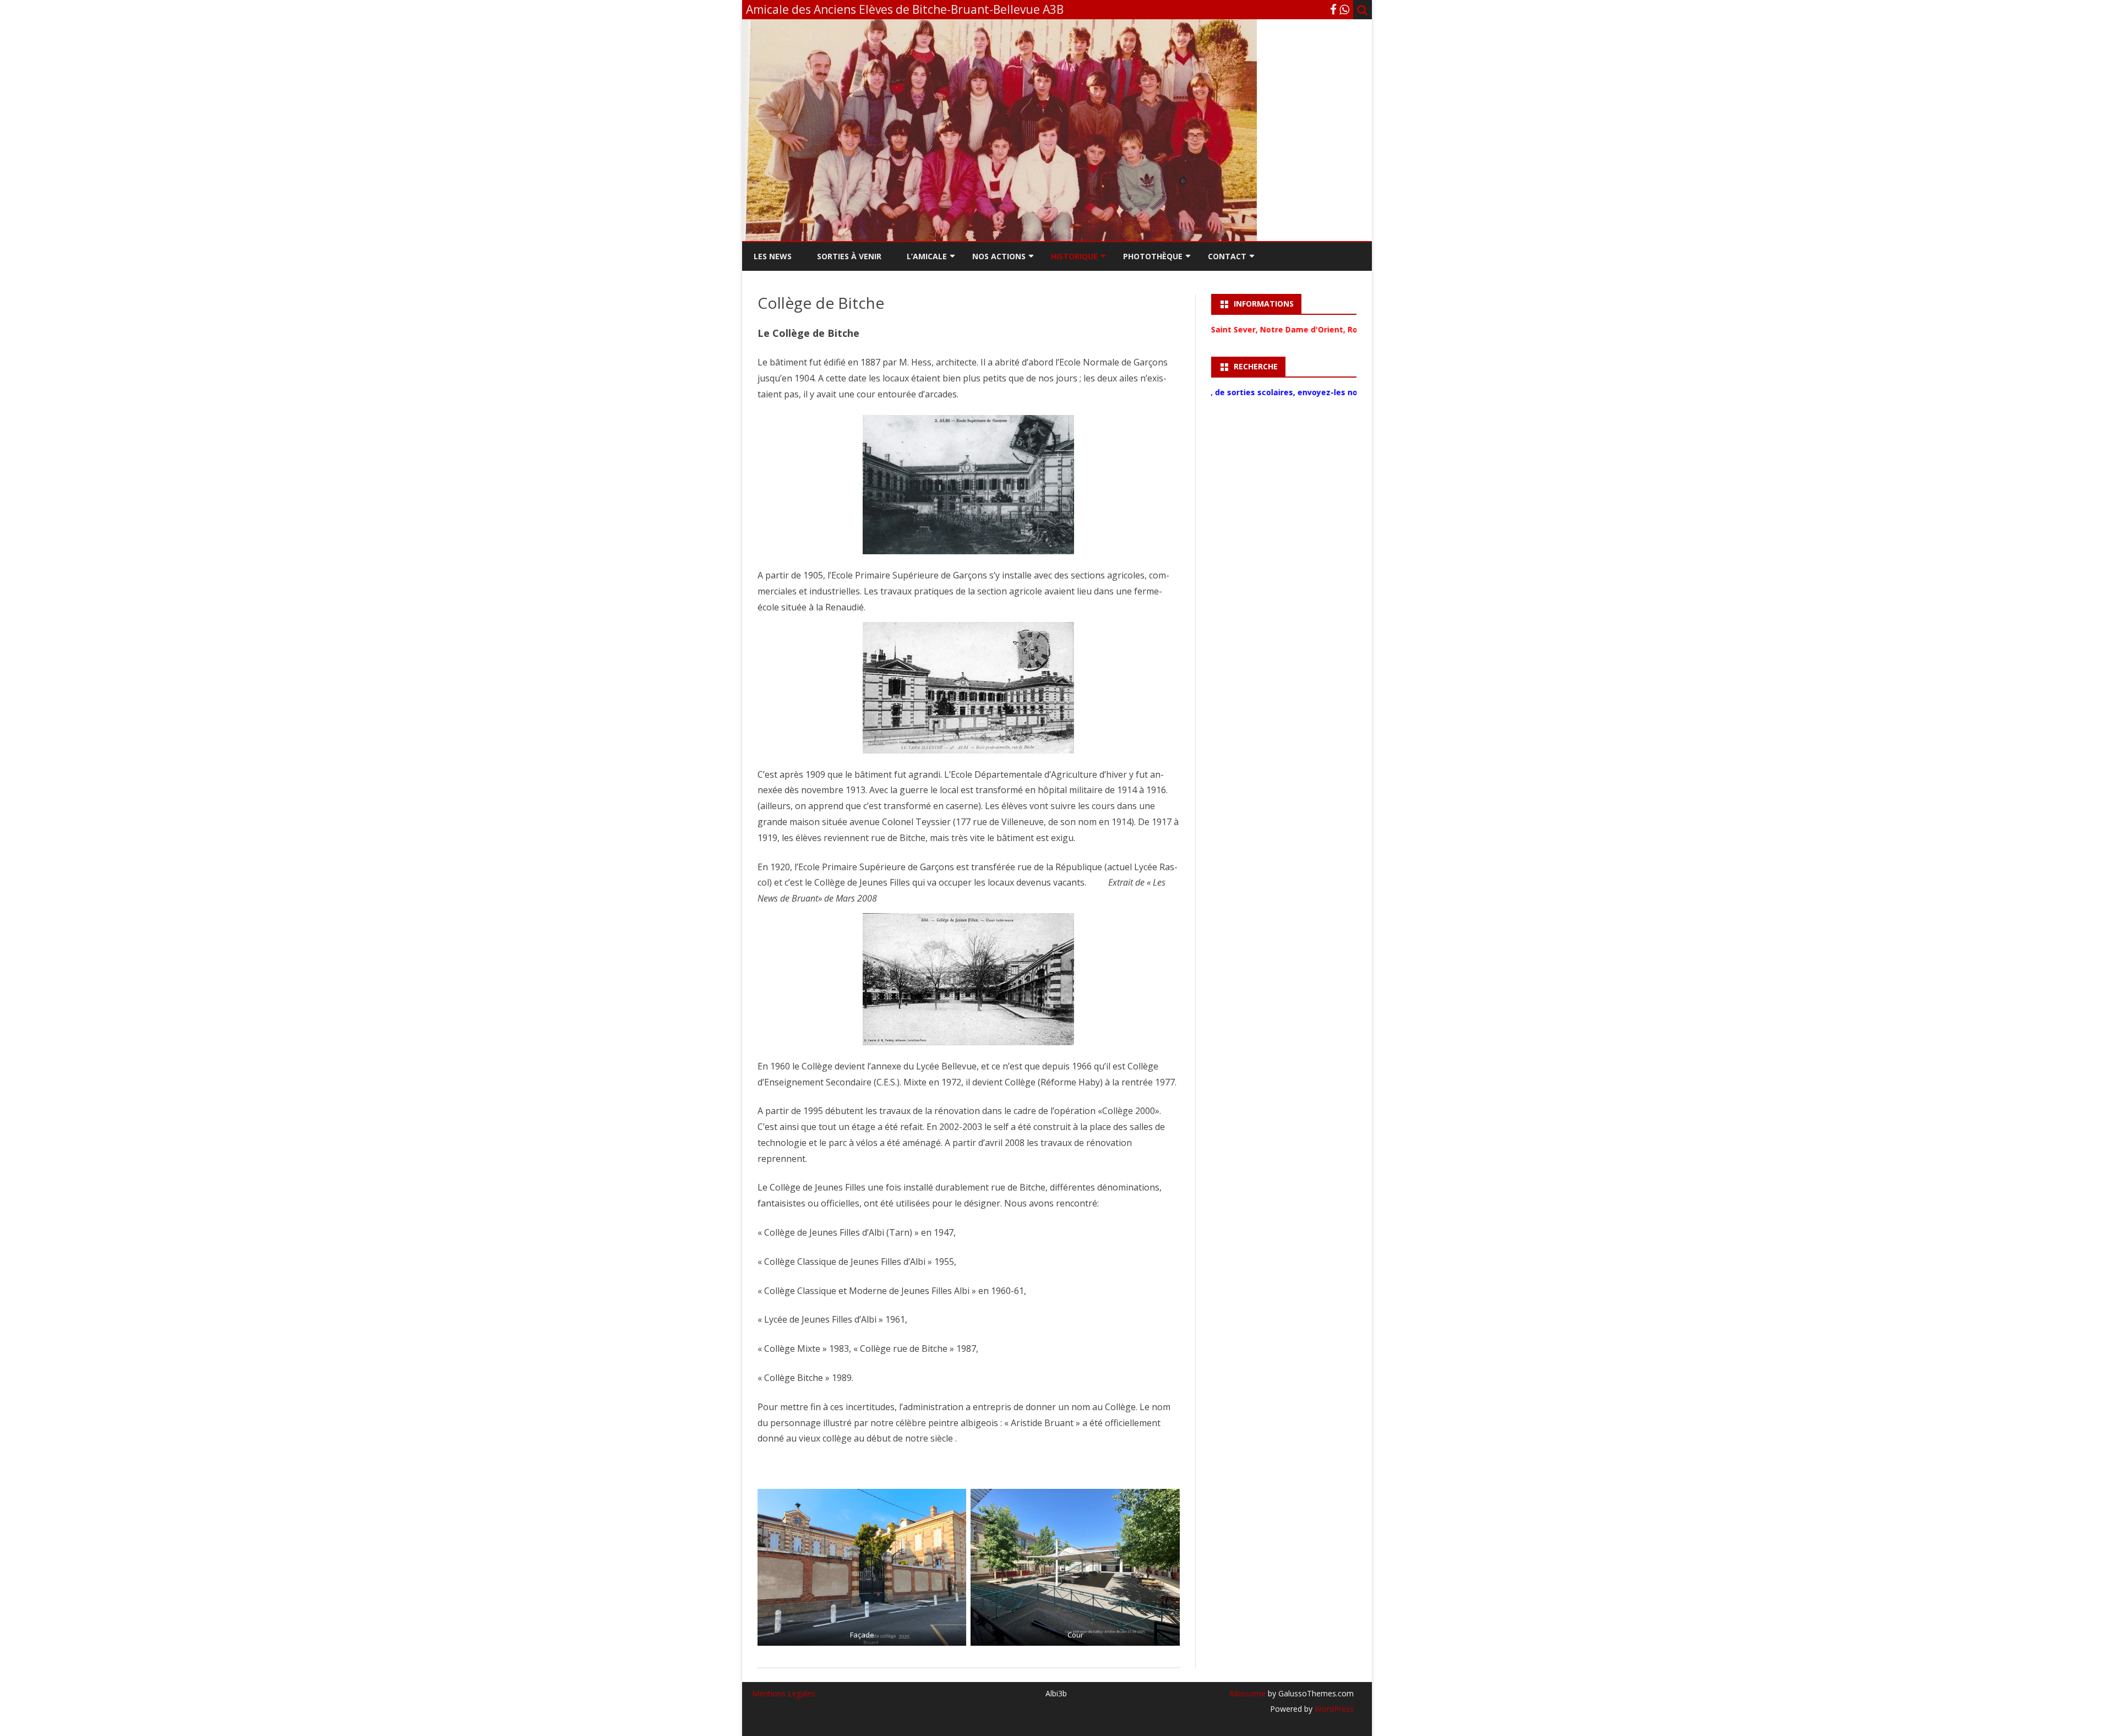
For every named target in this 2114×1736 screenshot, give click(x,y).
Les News (773, 256)
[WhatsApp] (1344, 9)
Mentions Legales (784, 1693)
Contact (1227, 256)
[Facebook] (1333, 9)
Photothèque (1153, 256)
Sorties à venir (849, 256)
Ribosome (1247, 1693)
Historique (1074, 256)
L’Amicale (927, 256)
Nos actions (999, 256)
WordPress (1333, 1709)
